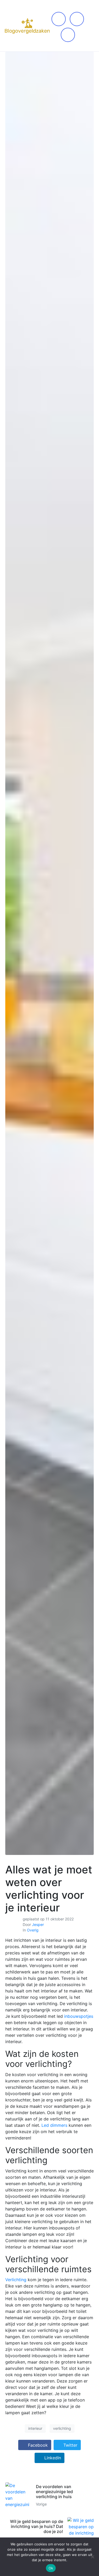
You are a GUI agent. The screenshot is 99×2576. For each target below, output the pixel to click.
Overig (33, 1930)
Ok (51, 2568)
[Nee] (92, 2557)
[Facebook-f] (59, 19)
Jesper (38, 1924)
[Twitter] (68, 35)
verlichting (62, 2428)
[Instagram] (77, 19)
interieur (35, 2428)
